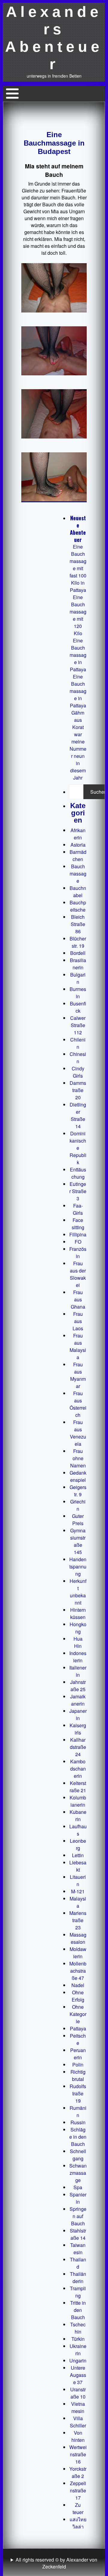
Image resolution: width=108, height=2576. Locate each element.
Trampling (78, 2292)
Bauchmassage (78, 874)
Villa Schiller (78, 2422)
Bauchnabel (78, 892)
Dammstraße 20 (78, 1090)
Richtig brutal (78, 2075)
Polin (78, 2065)
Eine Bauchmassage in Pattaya (78, 655)
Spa (78, 2187)
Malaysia (78, 1902)
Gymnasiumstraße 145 (78, 1541)
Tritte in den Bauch (78, 2310)
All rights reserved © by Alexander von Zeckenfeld (56, 2563)
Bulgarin (78, 978)
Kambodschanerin (78, 1769)
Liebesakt (78, 1866)
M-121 (78, 1891)
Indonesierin (78, 1657)
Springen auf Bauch (78, 2216)
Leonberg (78, 1844)
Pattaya (78, 2028)
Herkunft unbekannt (78, 1592)
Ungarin (78, 2361)
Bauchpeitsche (78, 906)
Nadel (78, 1985)
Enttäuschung (78, 1173)
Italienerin (78, 1671)
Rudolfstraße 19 (78, 2093)
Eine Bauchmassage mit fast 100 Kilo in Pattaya (78, 568)
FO (78, 1242)
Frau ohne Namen (78, 1458)
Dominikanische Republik (78, 1148)
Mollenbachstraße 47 (78, 1971)
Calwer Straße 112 (78, 1025)
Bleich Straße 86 (78, 924)
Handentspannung (78, 1567)
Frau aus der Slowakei (78, 1274)
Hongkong (78, 1628)
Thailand (78, 2263)
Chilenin (78, 1043)
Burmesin (78, 993)
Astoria (78, 845)
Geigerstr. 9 (78, 1491)
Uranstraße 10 (78, 2393)
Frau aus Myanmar (78, 1375)
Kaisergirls (78, 1729)
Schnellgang (78, 2155)
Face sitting (78, 1224)
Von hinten (78, 2436)
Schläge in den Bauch (78, 2137)
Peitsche (78, 2039)
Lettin (78, 1855)
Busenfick (78, 1007)
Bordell (78, 953)
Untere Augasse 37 (78, 2375)
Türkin (78, 2339)
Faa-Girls (78, 1209)
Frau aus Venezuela (78, 1433)
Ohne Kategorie (78, 2014)
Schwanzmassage (78, 2173)
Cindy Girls (78, 1072)
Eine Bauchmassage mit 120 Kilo (78, 615)
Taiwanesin (78, 2249)
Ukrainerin (78, 2350)
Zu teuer (78, 2508)
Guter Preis (78, 1520)
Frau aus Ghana (78, 1299)
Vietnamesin (78, 2407)
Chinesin (78, 1058)
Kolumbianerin (78, 1801)
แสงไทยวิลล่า (78, 2523)
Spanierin (78, 2198)
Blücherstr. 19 (78, 942)
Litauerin (78, 1880)
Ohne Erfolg (78, 1996)
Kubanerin (78, 1816)
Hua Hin (78, 1642)
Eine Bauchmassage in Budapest (54, 143)
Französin (78, 1253)
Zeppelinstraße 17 (78, 2490)
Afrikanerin (78, 834)
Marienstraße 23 (78, 1920)
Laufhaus (78, 1830)
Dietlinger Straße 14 (78, 1115)
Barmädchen (78, 856)
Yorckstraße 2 (78, 2472)
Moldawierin (78, 1953)
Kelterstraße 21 (78, 1787)
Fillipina (78, 1234)
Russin (78, 2122)
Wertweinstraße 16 (78, 2454)
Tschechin (78, 2328)
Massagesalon (78, 1938)
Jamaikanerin (78, 1700)
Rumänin (78, 2111)
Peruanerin (78, 2054)
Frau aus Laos (78, 1321)
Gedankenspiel (78, 1476)
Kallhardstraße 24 (78, 1747)
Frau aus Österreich (78, 1404)
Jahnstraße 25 (78, 1686)
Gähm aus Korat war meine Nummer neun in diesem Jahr (78, 745)
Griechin (78, 1505)
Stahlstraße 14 (78, 2234)
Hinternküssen (78, 1613)
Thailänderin (78, 2277)
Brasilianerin (78, 964)
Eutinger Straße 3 (78, 1191)
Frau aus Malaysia (78, 1346)
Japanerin (78, 1714)
